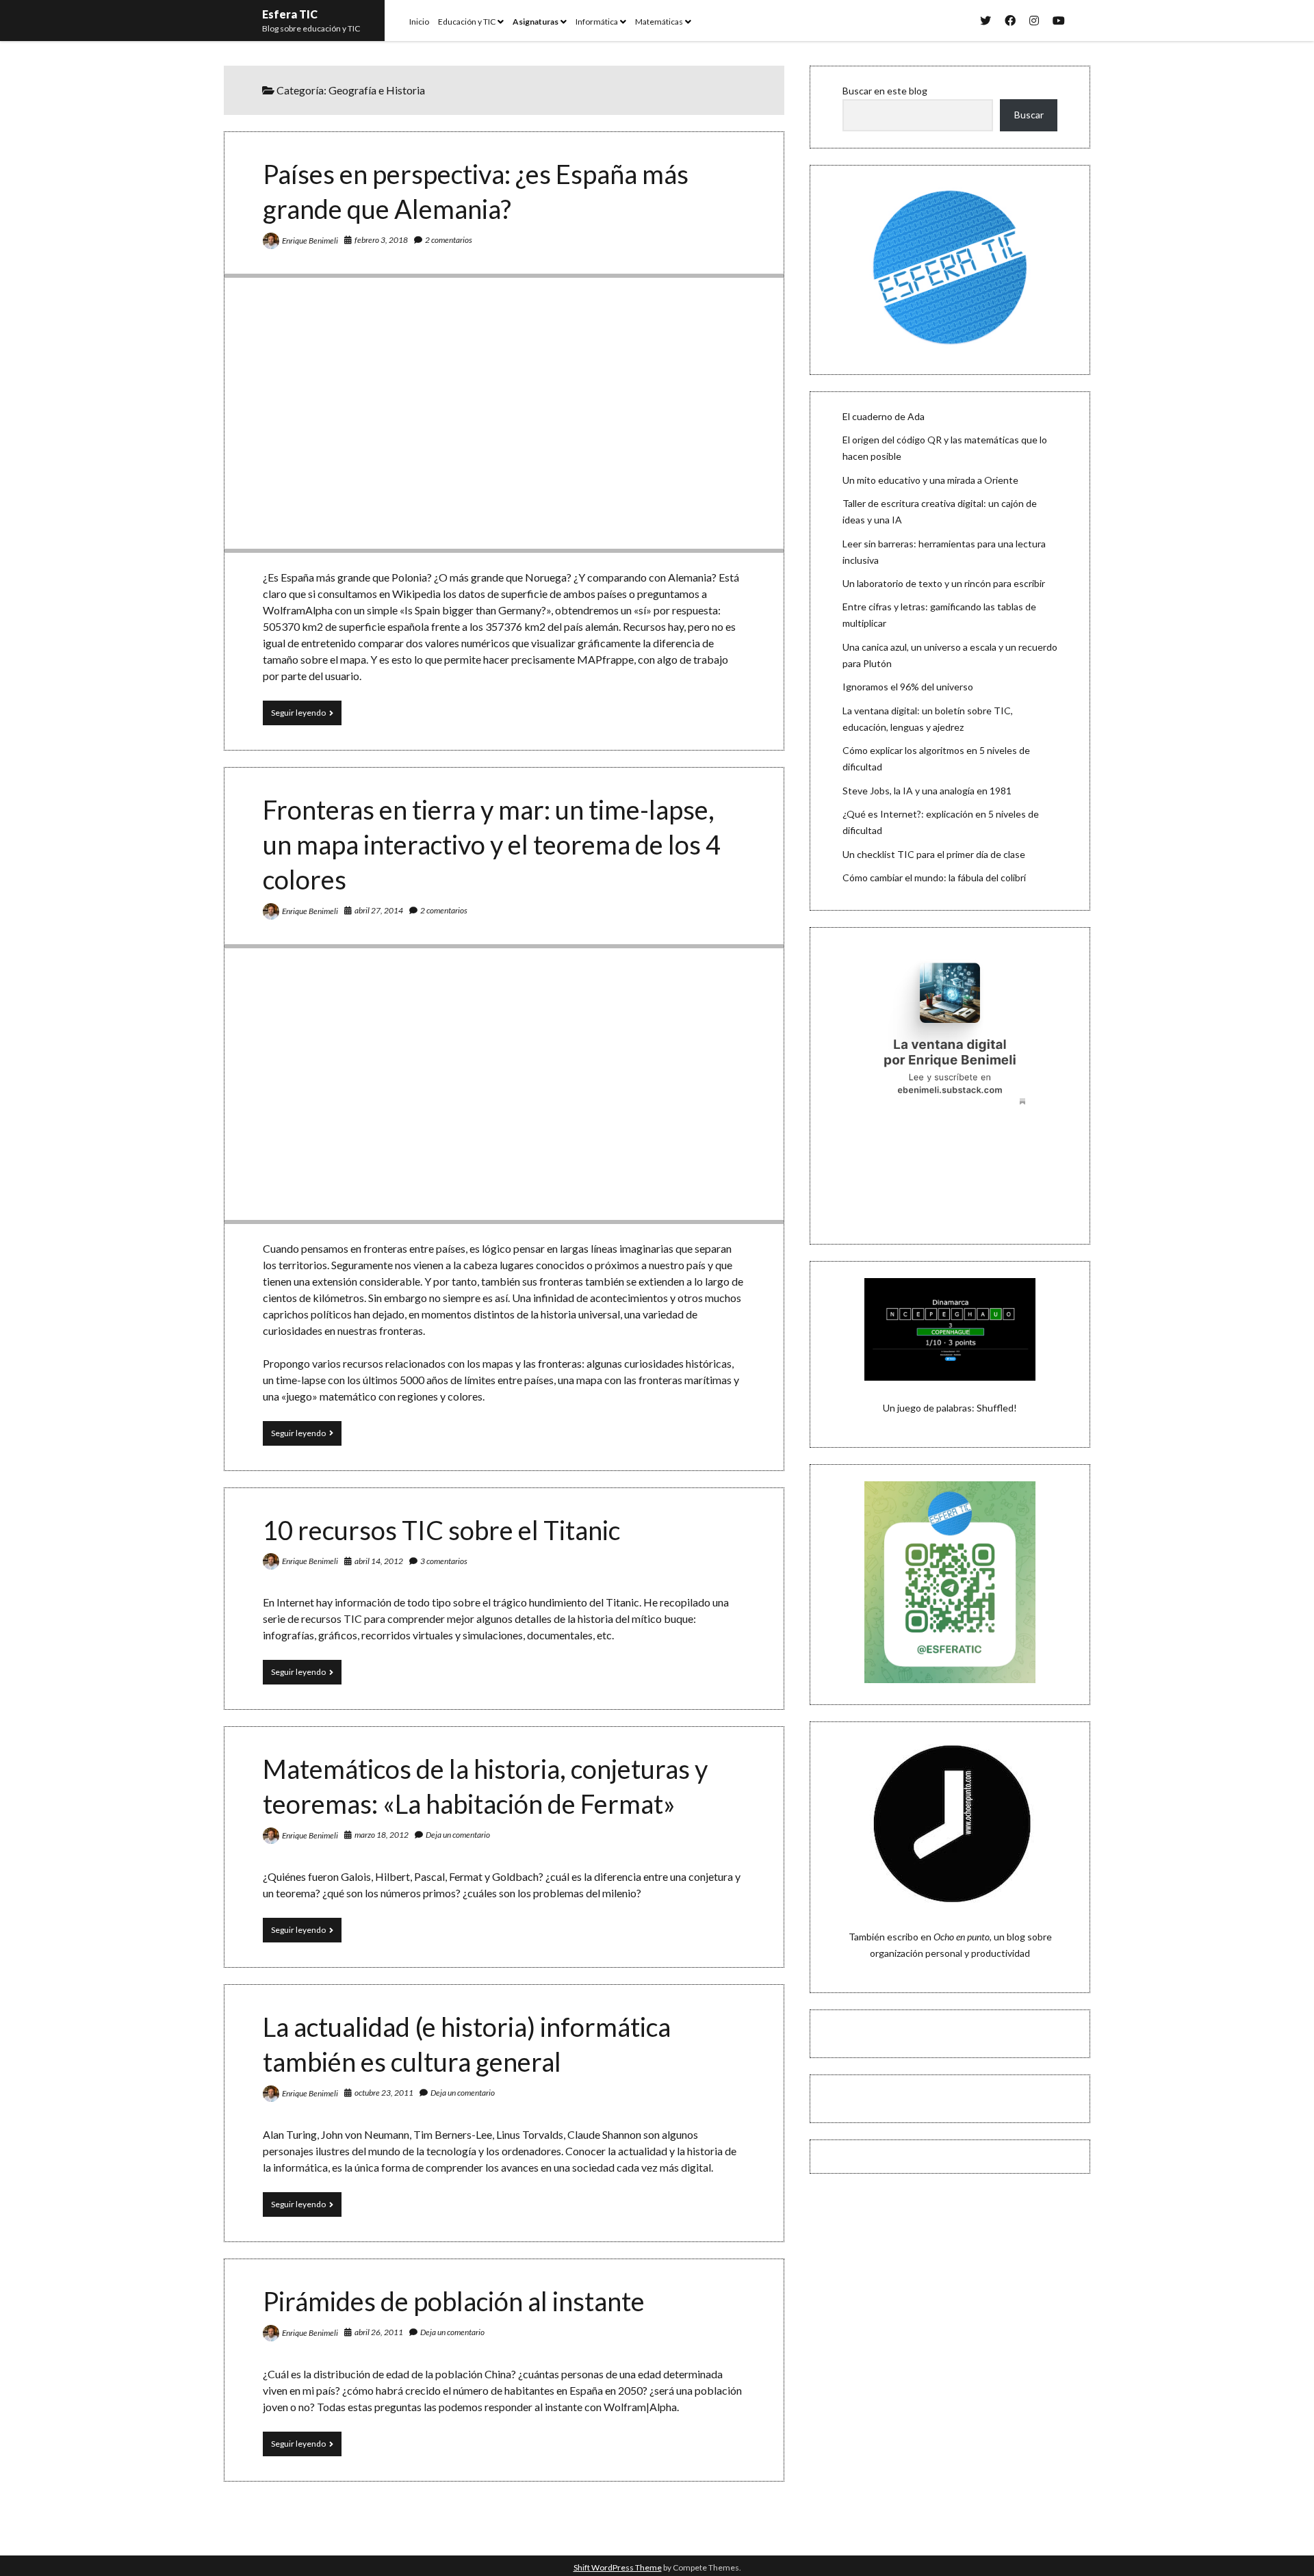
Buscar (1029, 115)
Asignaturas (536, 22)
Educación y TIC (467, 22)
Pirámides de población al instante (454, 2301)
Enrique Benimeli (310, 240)
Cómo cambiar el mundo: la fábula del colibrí (934, 877)
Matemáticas (659, 22)
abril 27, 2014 (379, 910)
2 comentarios (449, 240)
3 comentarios (444, 1561)
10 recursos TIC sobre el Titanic (441, 1530)
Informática (597, 22)
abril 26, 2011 (379, 2332)
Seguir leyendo (306, 716)
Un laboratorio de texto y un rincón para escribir (944, 583)
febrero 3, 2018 (381, 240)
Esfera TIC (290, 14)
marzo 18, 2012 (382, 1835)
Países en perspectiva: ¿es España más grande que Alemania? (504, 413)
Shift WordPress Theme (618, 2567)
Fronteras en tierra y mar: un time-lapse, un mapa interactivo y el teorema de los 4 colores (492, 844)
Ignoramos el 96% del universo (908, 687)
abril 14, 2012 (379, 1561)
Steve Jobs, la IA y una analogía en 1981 (927, 791)
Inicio (419, 22)
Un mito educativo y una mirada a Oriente (930, 480)
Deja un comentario (458, 1835)
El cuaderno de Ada (884, 416)
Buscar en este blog (885, 91)
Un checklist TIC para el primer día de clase (934, 854)
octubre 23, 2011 (384, 2093)
